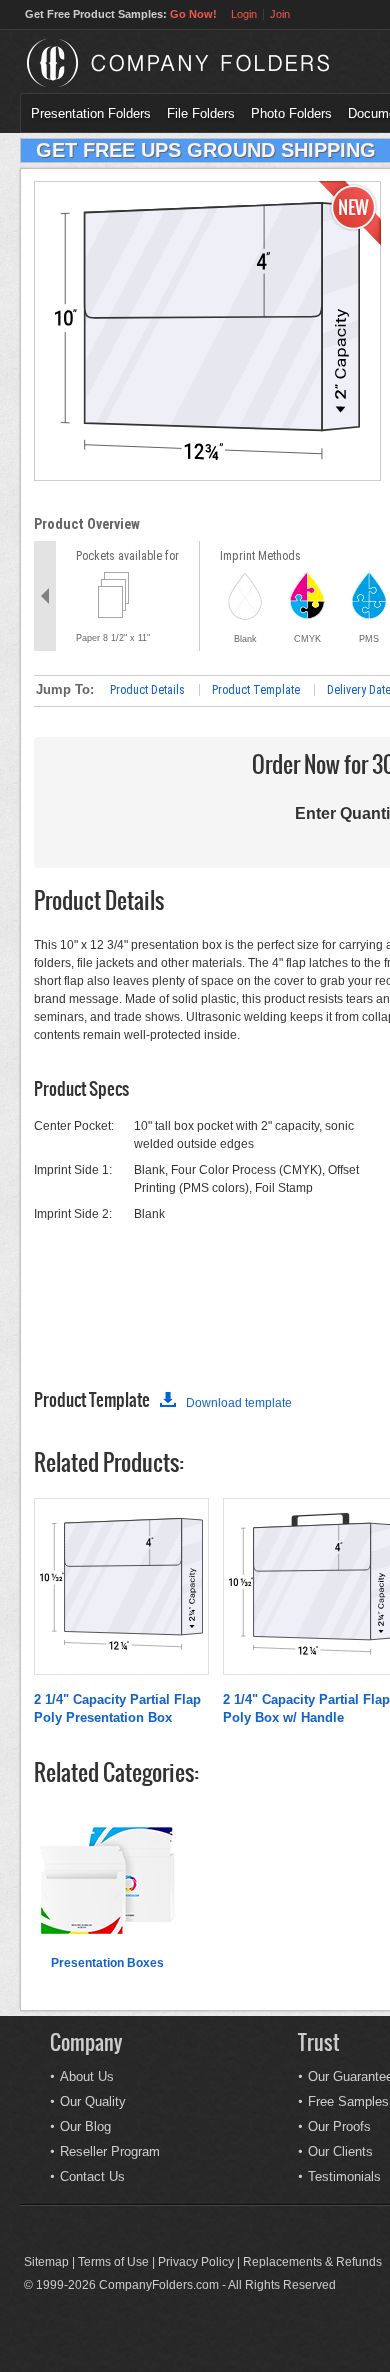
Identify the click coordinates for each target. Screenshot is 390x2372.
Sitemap (46, 2262)
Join (280, 14)
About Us (87, 2076)
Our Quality (93, 2101)
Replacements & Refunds (312, 2262)
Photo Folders (291, 113)
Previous (45, 596)
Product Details (147, 690)
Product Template (256, 690)
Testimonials (344, 2176)
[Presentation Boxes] (107, 1950)
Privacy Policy (196, 2262)
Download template (239, 1403)
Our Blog (85, 2126)
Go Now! (193, 14)
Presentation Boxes (107, 1963)
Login (244, 14)
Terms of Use (113, 2262)
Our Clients (340, 2151)
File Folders (201, 113)
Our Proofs (339, 2126)
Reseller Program (110, 2151)
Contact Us (92, 2176)
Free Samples (348, 2101)
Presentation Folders (91, 113)
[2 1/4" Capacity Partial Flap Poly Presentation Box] (121, 1646)
